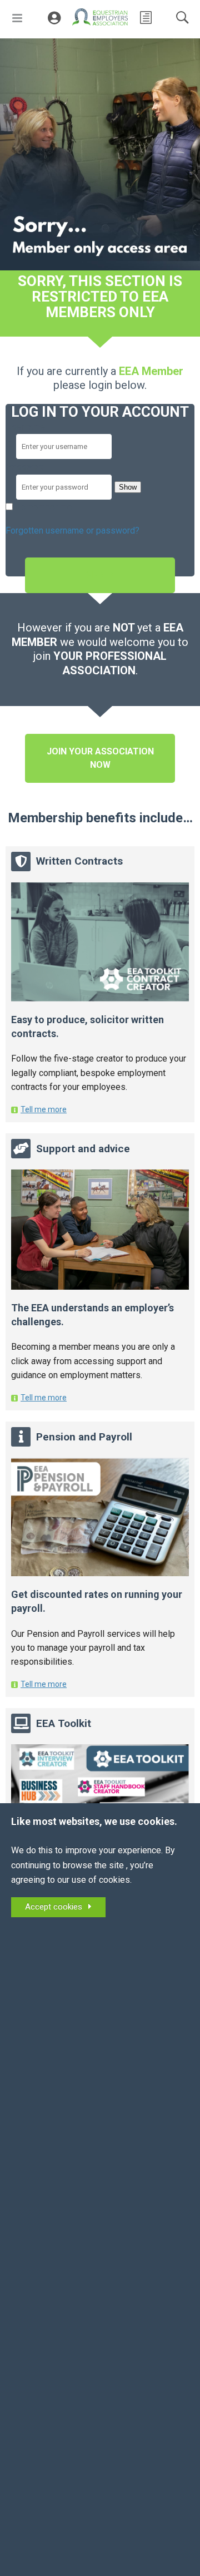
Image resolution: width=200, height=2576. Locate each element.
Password (26, 467)
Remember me (44, 507)
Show (128, 487)
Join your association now (100, 758)
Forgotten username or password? (72, 531)
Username (25, 426)
